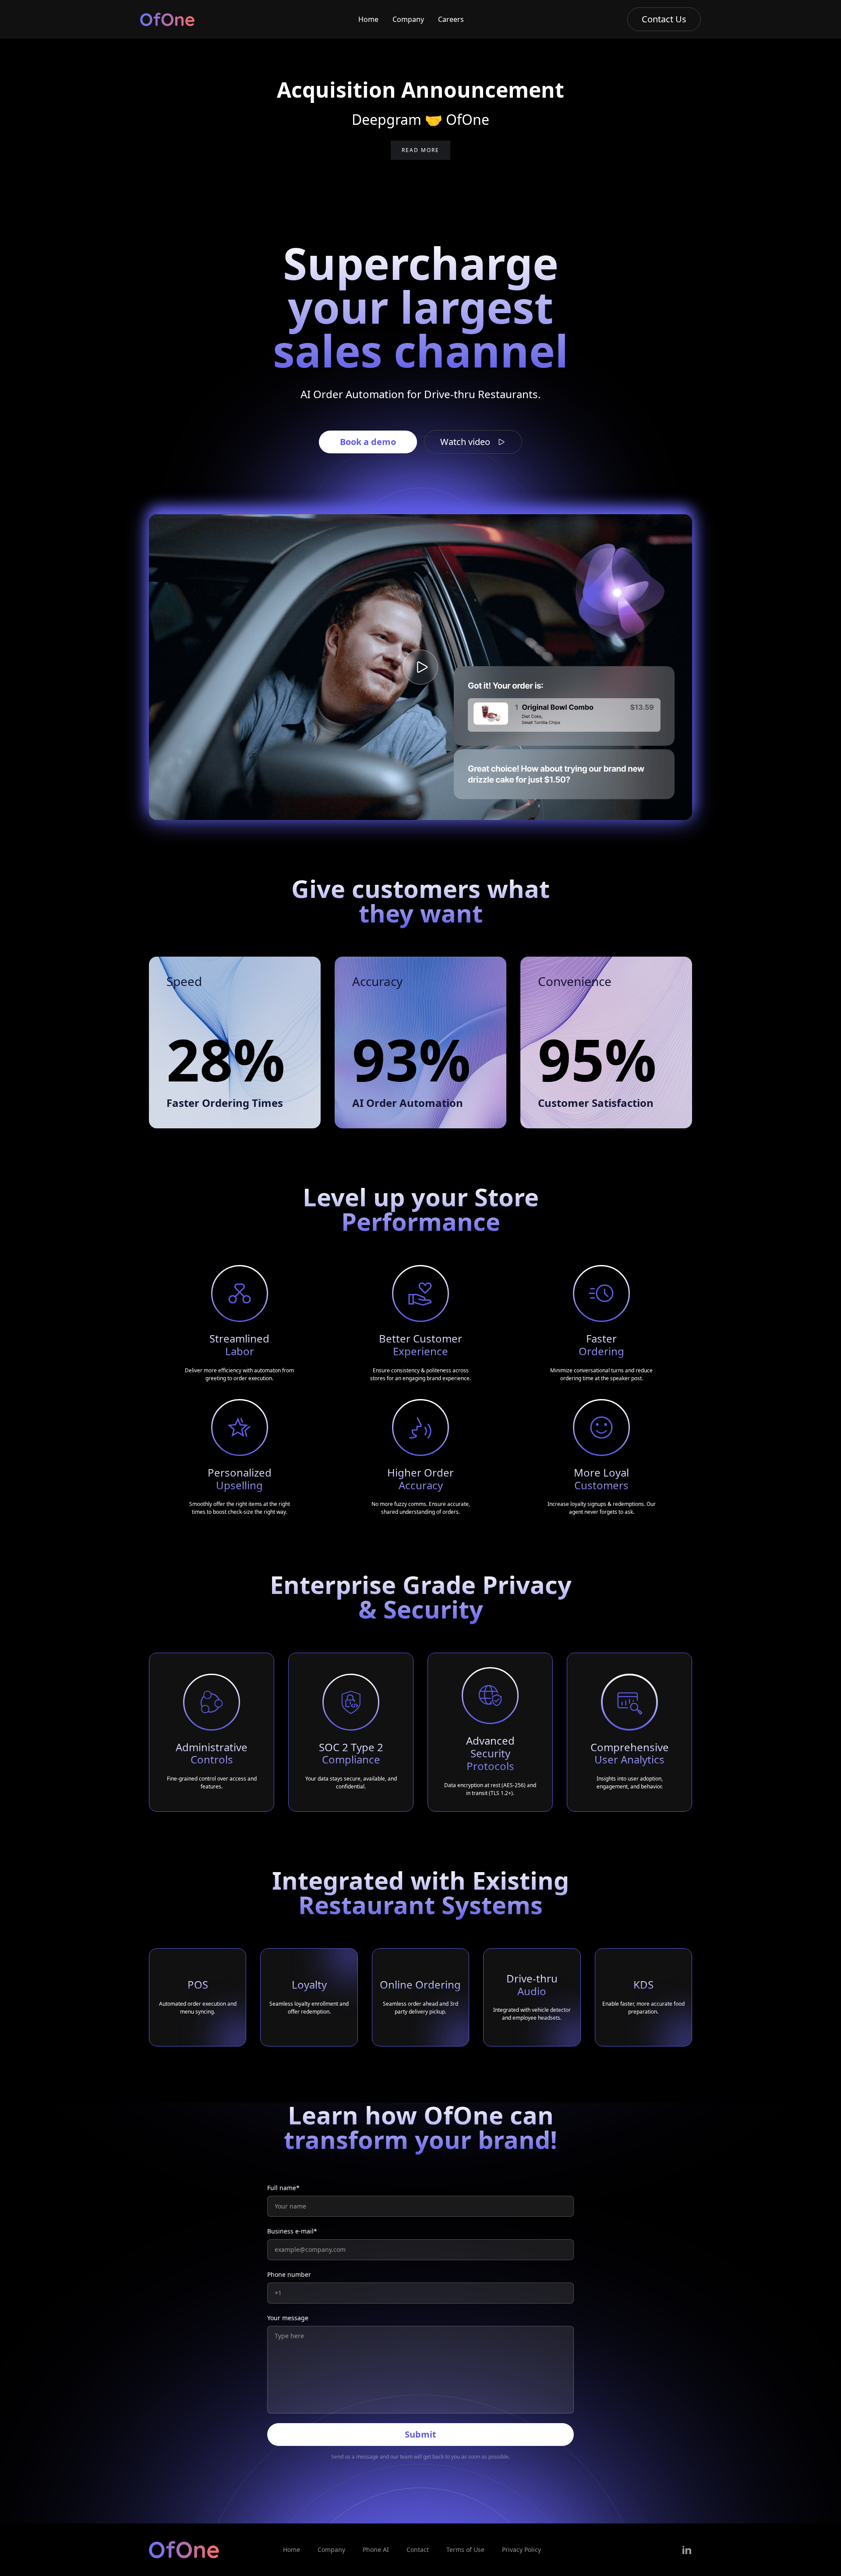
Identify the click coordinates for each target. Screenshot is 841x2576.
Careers (451, 19)
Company (408, 19)
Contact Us (664, 19)
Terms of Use (465, 2549)
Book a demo (368, 442)
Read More (420, 150)
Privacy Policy (521, 2549)
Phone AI (376, 2549)
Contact (418, 2549)
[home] (167, 19)
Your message (288, 2318)
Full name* (283, 2188)
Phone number (289, 2274)
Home (368, 19)
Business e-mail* (292, 2231)
